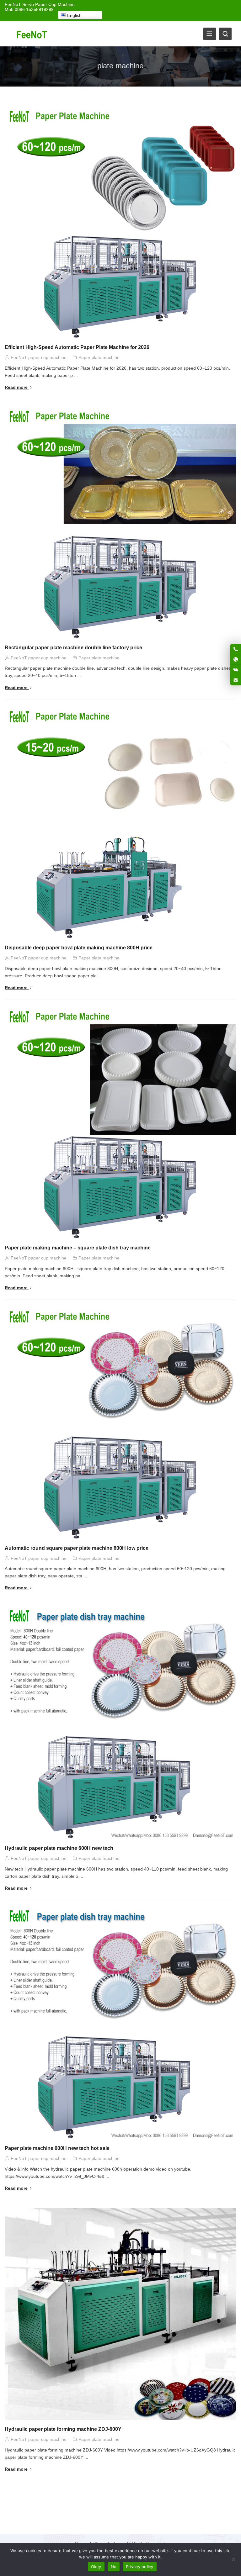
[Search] (225, 34)
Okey (96, 2567)
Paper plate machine (99, 357)
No (114, 2567)
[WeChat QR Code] (236, 670)
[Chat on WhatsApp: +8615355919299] (236, 659)
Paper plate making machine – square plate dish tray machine (78, 1248)
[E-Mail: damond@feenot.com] (236, 680)
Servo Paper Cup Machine (48, 4)
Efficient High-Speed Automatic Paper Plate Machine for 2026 (77, 347)
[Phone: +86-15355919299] (236, 649)
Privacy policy (140, 2567)
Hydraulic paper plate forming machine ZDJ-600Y (63, 2429)
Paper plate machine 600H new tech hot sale (57, 2148)
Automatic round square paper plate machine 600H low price (77, 1548)
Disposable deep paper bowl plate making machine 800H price (79, 948)
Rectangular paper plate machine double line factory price (73, 648)
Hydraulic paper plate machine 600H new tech (59, 1848)
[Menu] (210, 34)
